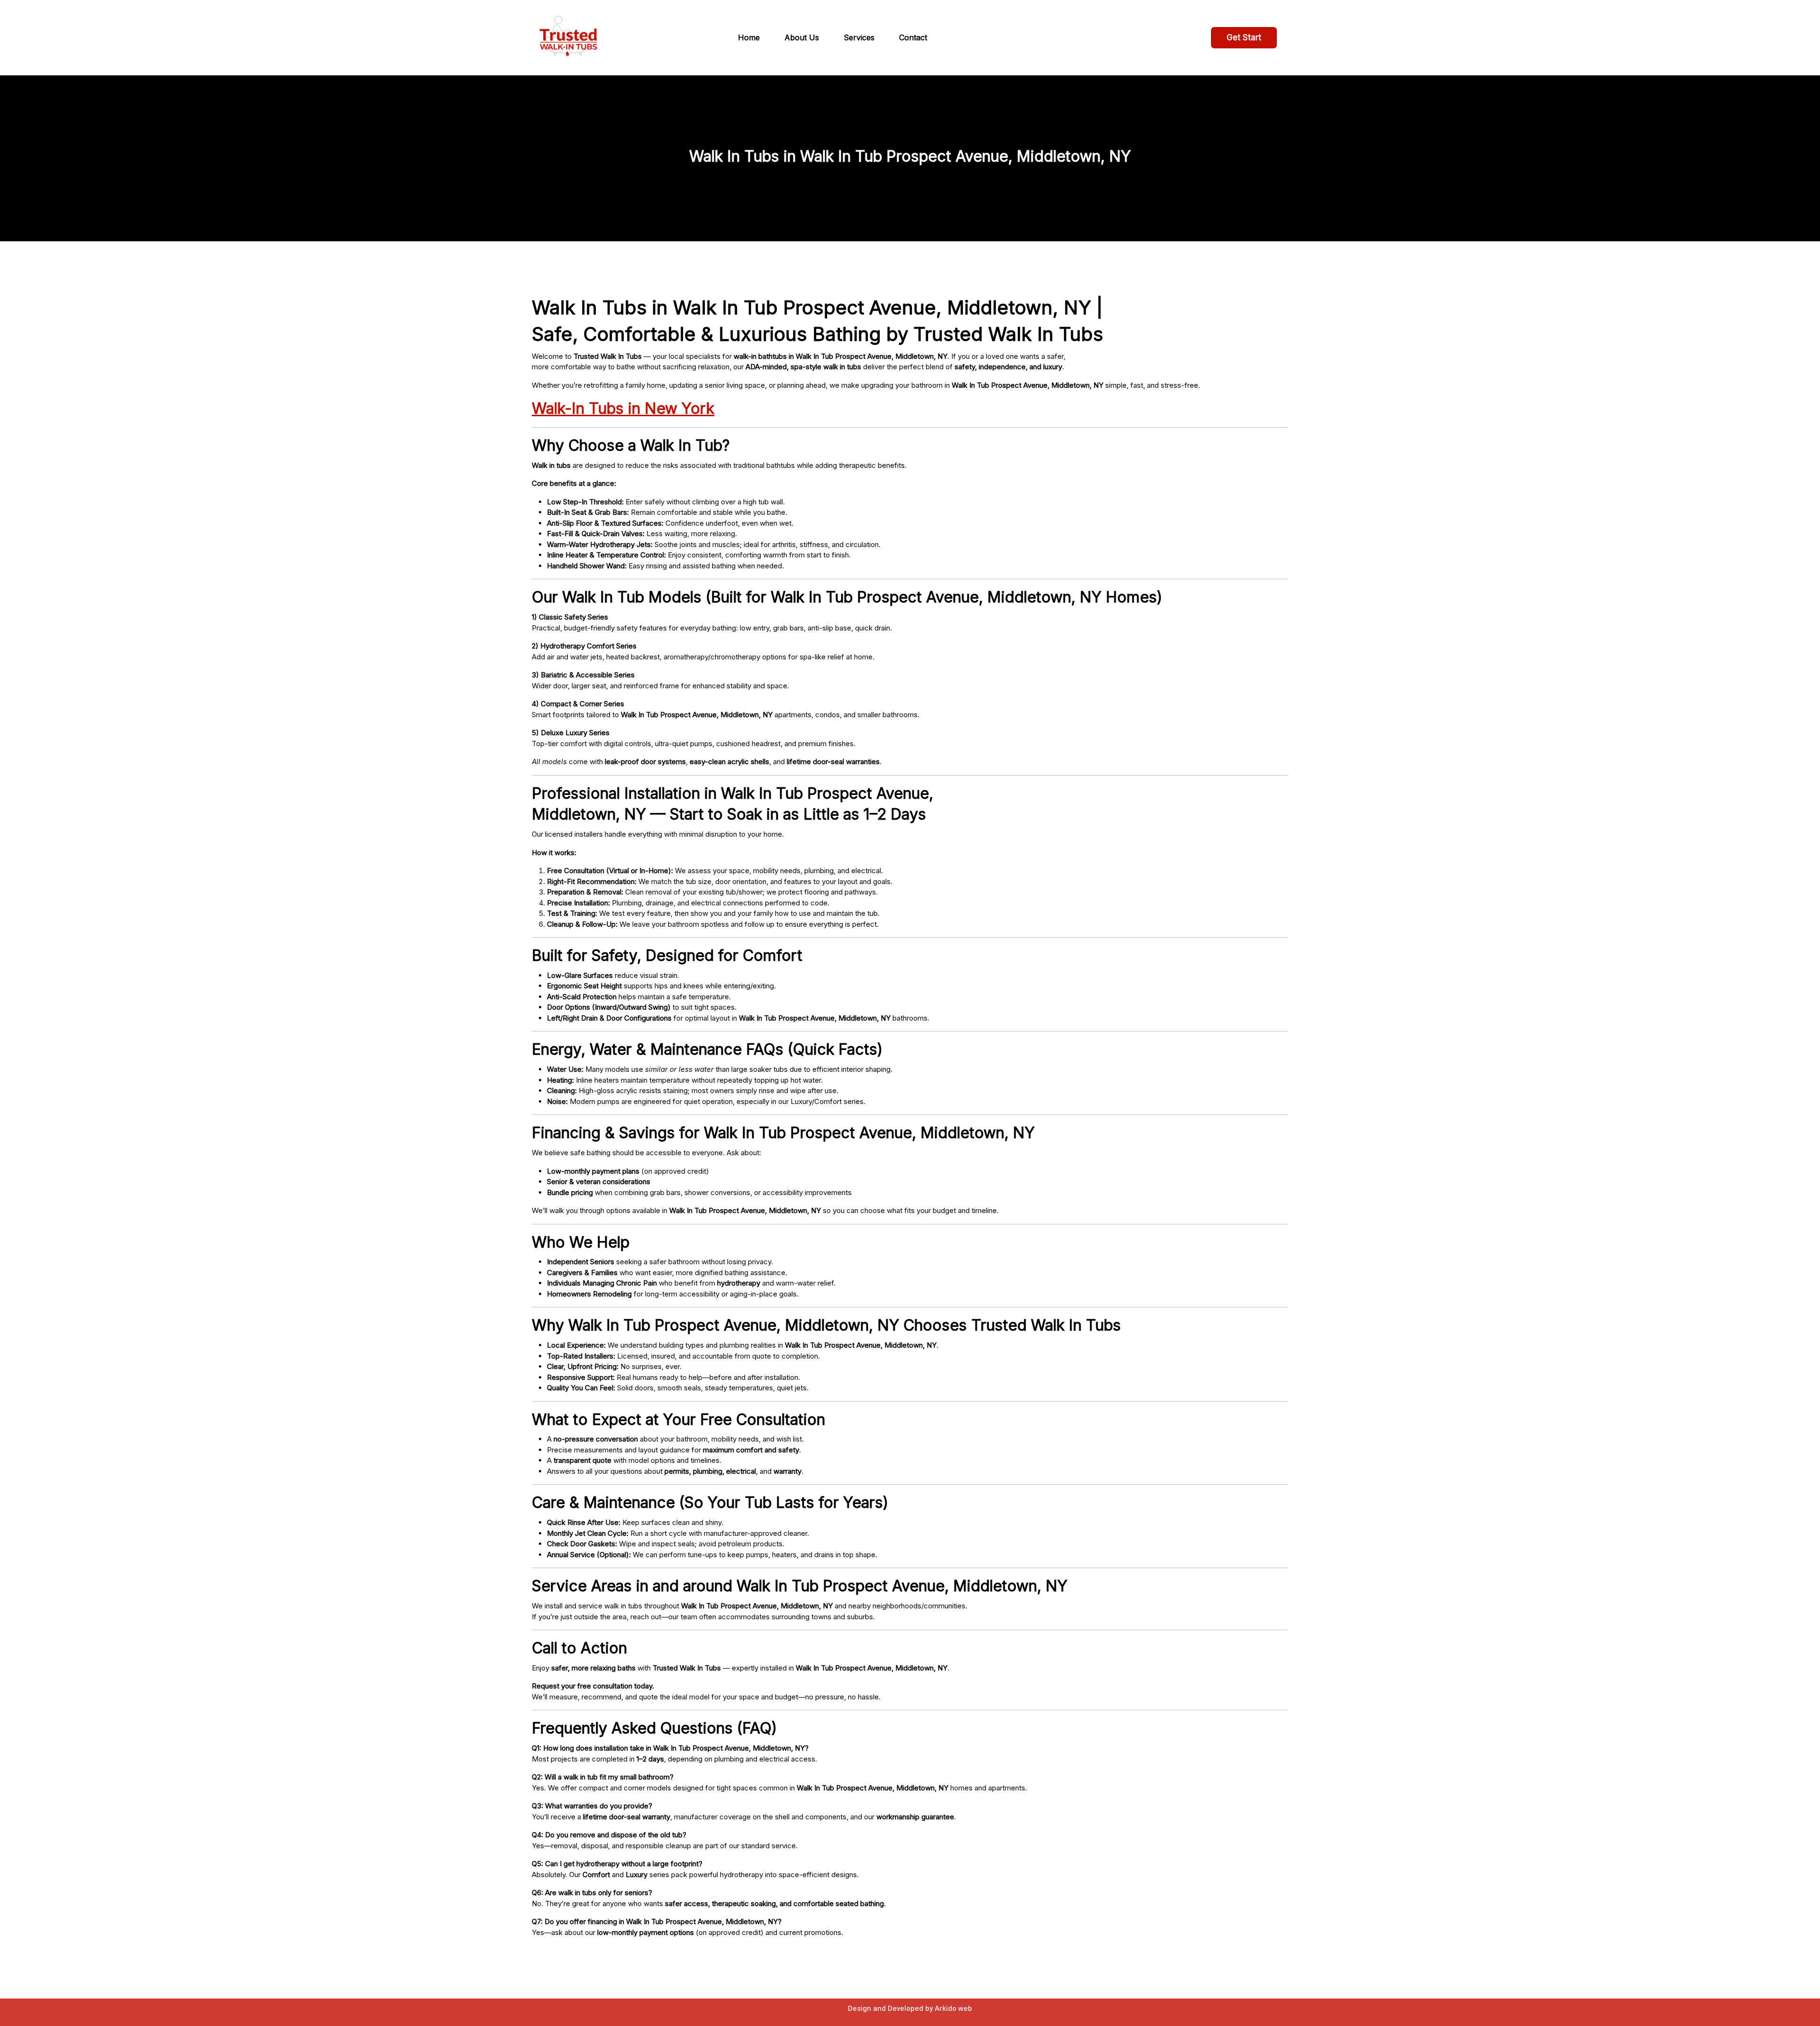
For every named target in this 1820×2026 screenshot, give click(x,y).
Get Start (1244, 37)
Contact (913, 37)
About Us (802, 37)
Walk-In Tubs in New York (623, 408)
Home (749, 37)
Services (859, 37)
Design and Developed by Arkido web (910, 2008)
